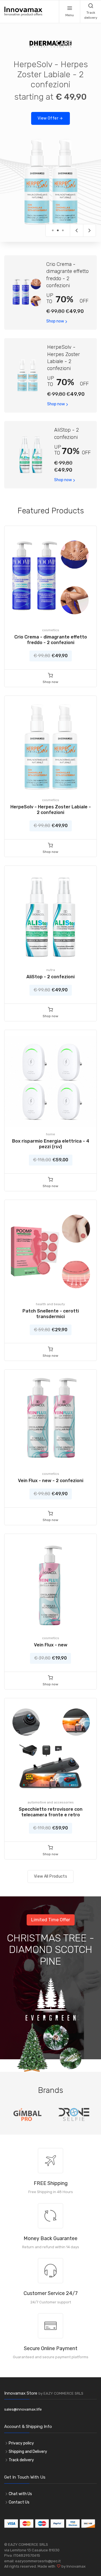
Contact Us (19, 2502)
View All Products (50, 1876)
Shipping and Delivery (28, 2452)
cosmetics (51, 630)
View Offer (48, 118)
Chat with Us (20, 2494)
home (50, 1134)
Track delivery (21, 2460)
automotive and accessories (51, 1802)
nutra (51, 970)
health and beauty (50, 1304)
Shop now (55, 321)
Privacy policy (21, 2443)
